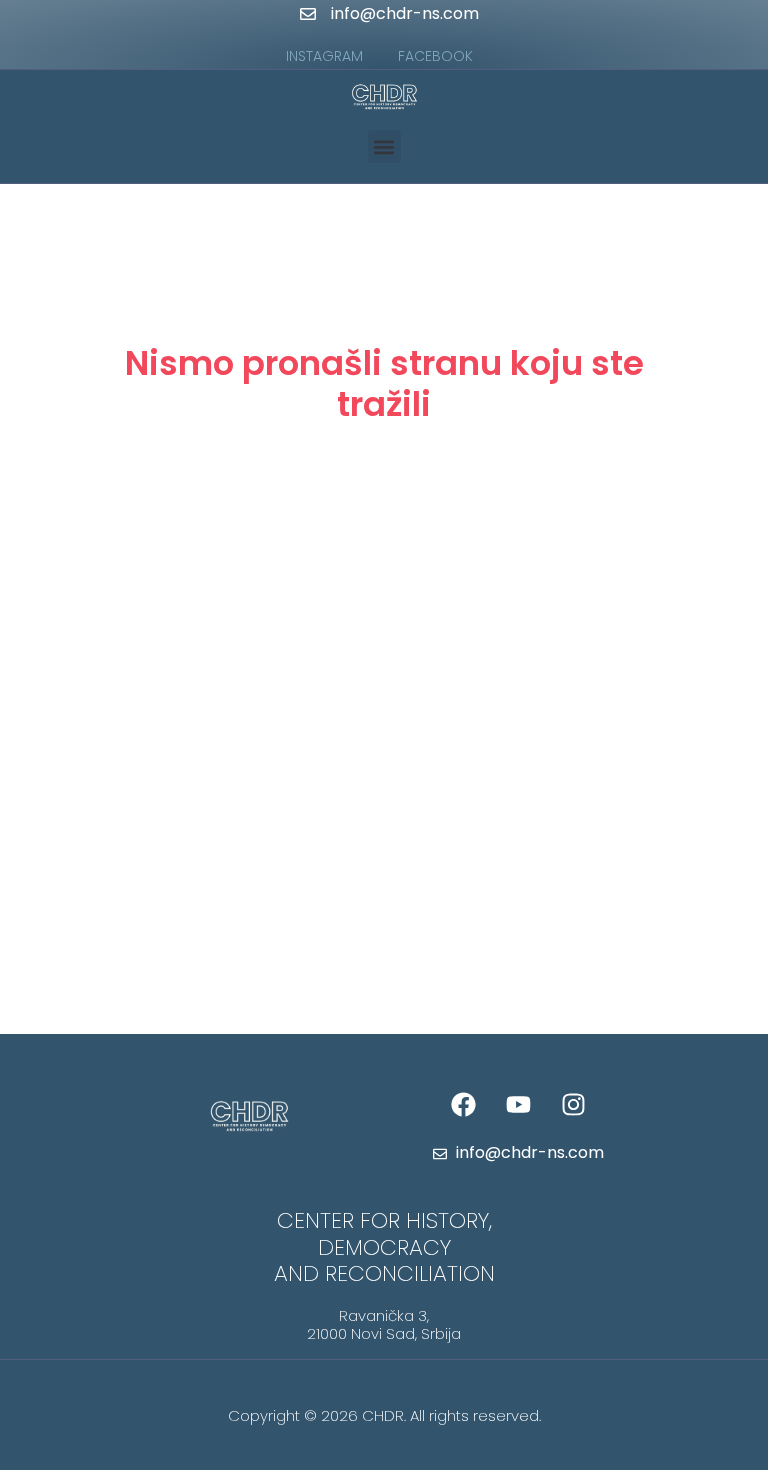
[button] (384, 146)
